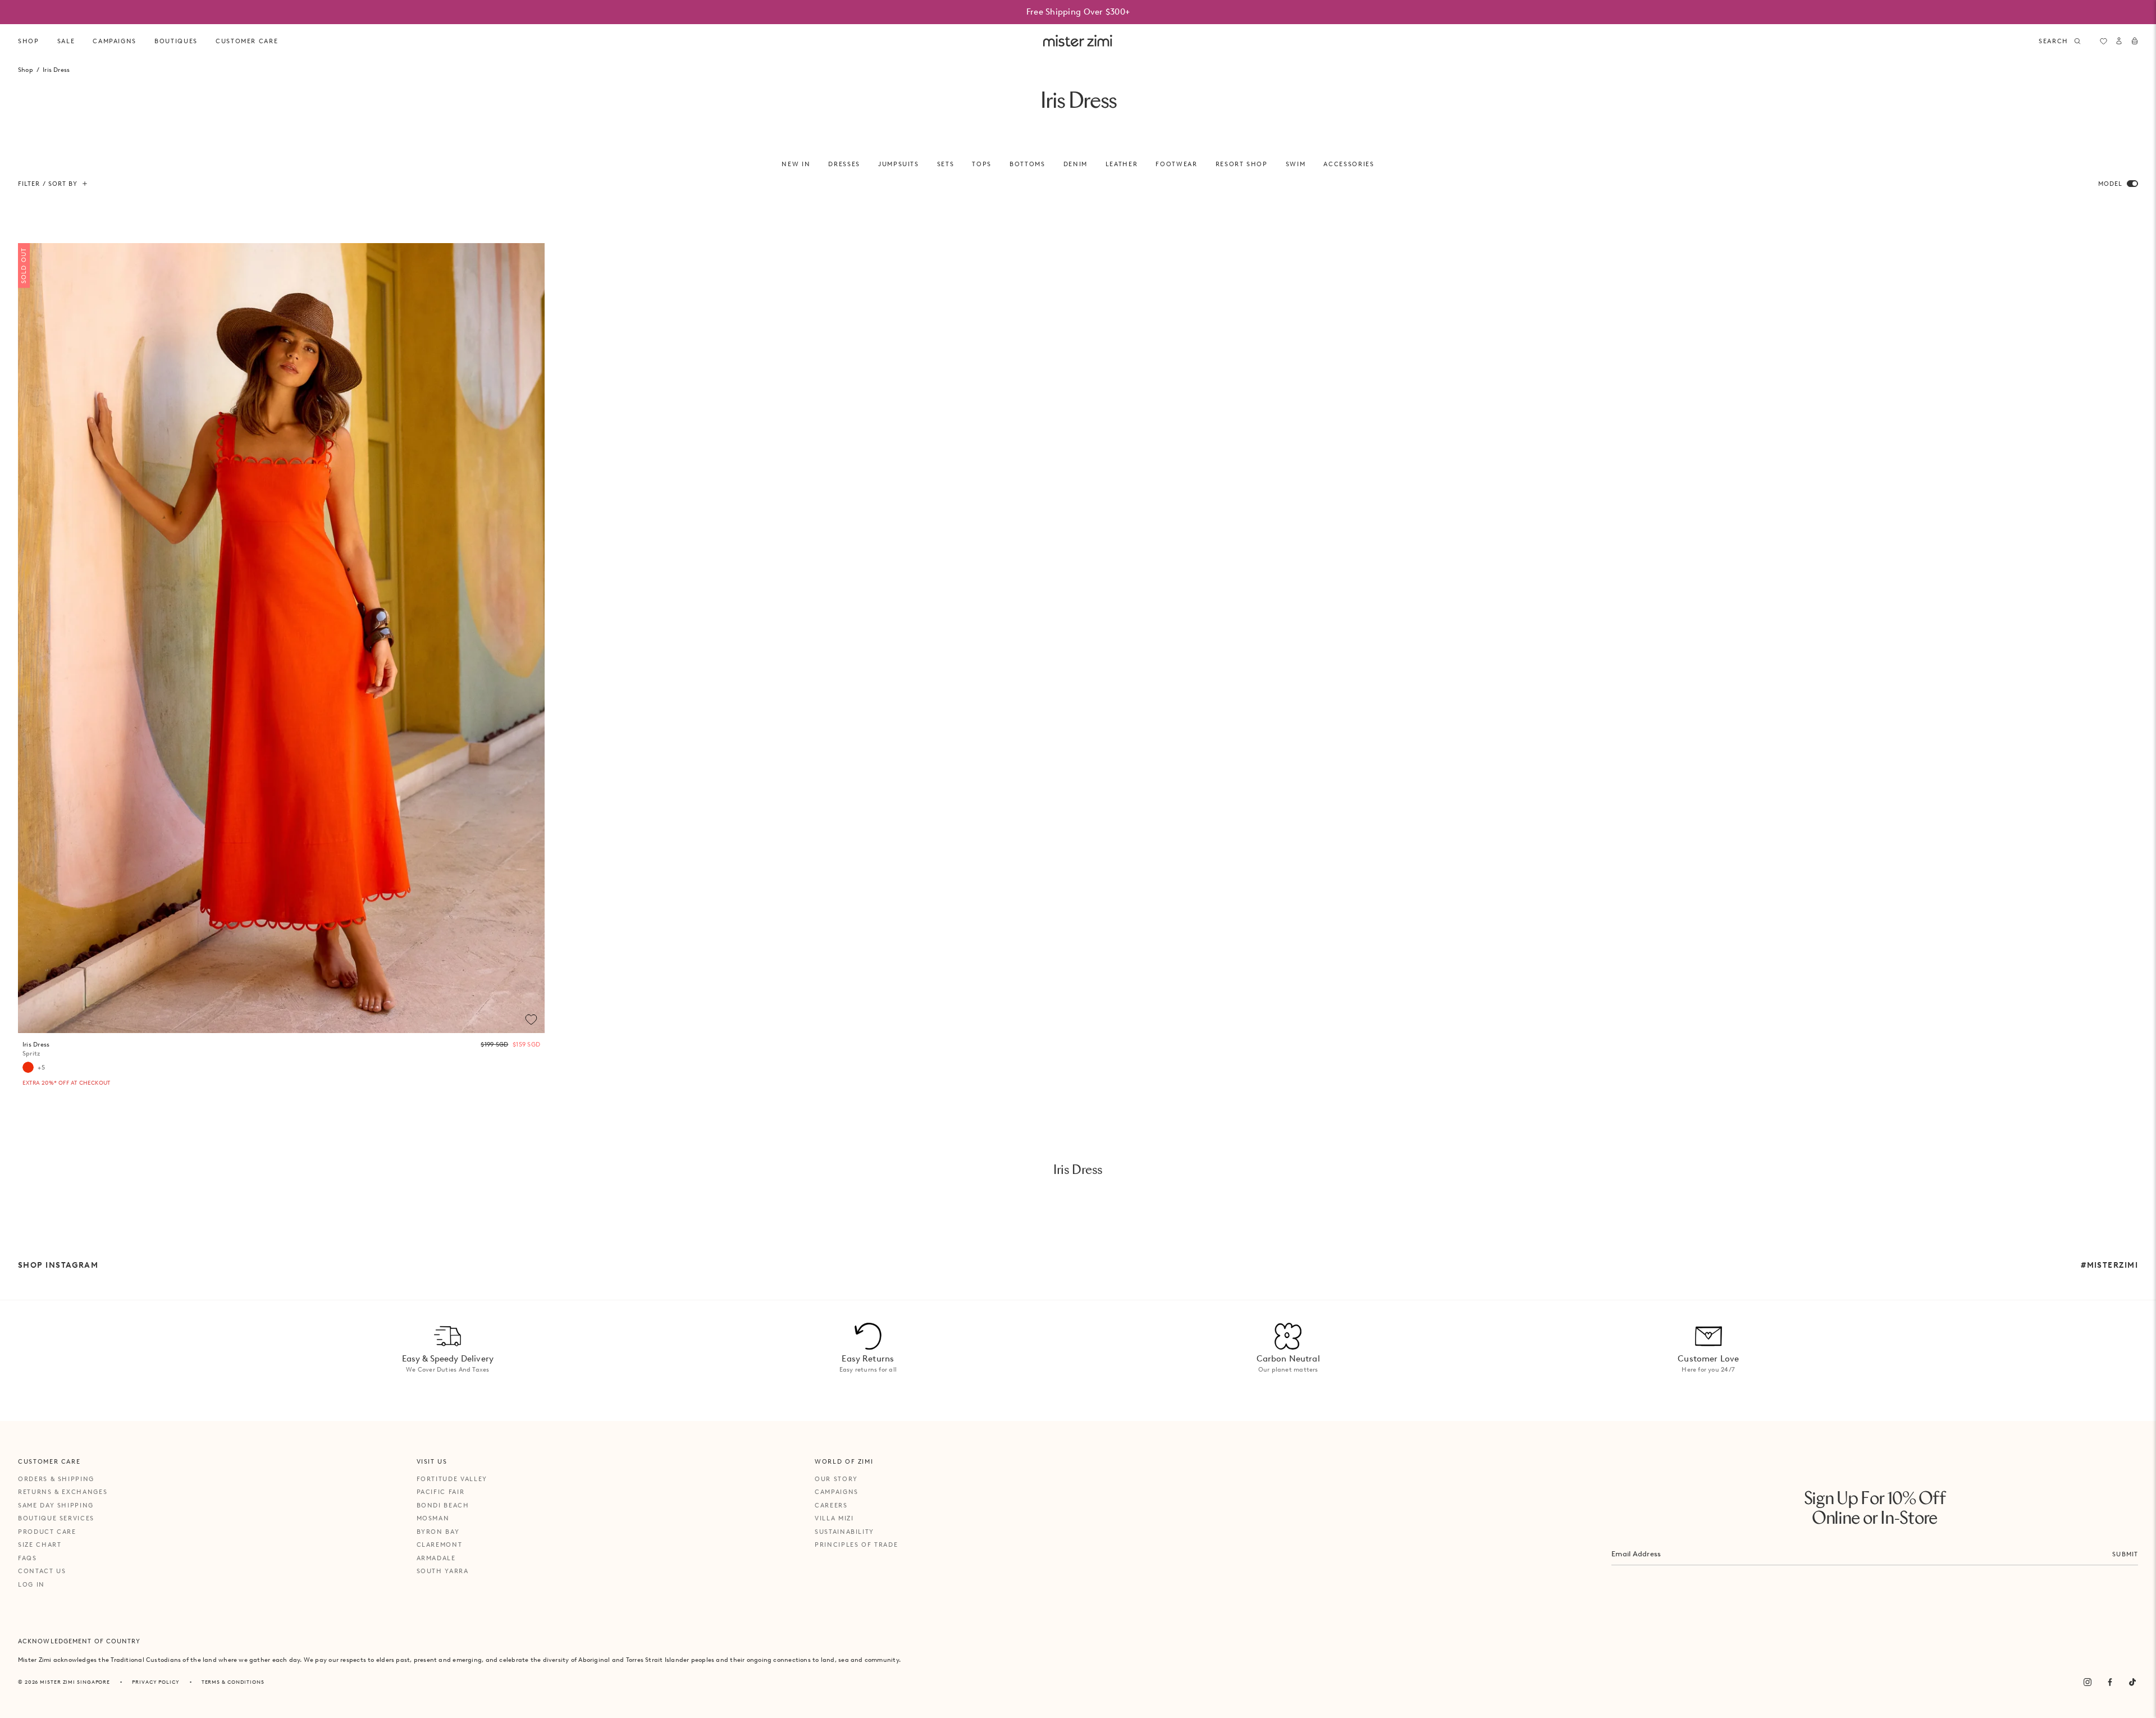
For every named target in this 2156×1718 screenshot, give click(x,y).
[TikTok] (2132, 1682)
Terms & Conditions (233, 1682)
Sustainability (844, 1532)
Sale (66, 41)
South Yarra (443, 1571)
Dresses (844, 164)
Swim (1296, 164)
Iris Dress (36, 1049)
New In (796, 164)
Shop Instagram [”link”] (58, 1265)
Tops (982, 164)
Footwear (1176, 164)
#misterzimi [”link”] (2109, 1265)
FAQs (28, 1558)
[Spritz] (28, 1067)
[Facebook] (2110, 1682)
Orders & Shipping (56, 1479)
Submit (2125, 1554)
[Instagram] (2088, 1682)
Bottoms (1027, 164)
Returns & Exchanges (63, 1492)
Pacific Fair (441, 1492)
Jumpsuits (899, 164)
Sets (946, 164)
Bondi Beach (443, 1505)
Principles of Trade (856, 1545)
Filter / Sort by (48, 184)
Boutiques (176, 41)
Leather (1122, 164)
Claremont (440, 1545)
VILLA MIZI (834, 1518)
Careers (831, 1505)
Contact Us (42, 1571)
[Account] (2119, 41)
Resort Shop (1242, 164)
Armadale (436, 1558)
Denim (1075, 164)
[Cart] (2135, 41)
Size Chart (40, 1545)
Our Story (836, 1479)
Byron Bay (438, 1532)
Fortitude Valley (452, 1479)
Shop (29, 41)
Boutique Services (56, 1518)
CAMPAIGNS (115, 41)
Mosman (433, 1518)
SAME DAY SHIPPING (56, 1505)
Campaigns (837, 1492)
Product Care (47, 1532)
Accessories (1349, 164)
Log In (31, 1584)
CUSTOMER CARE (247, 41)
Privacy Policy (156, 1682)
